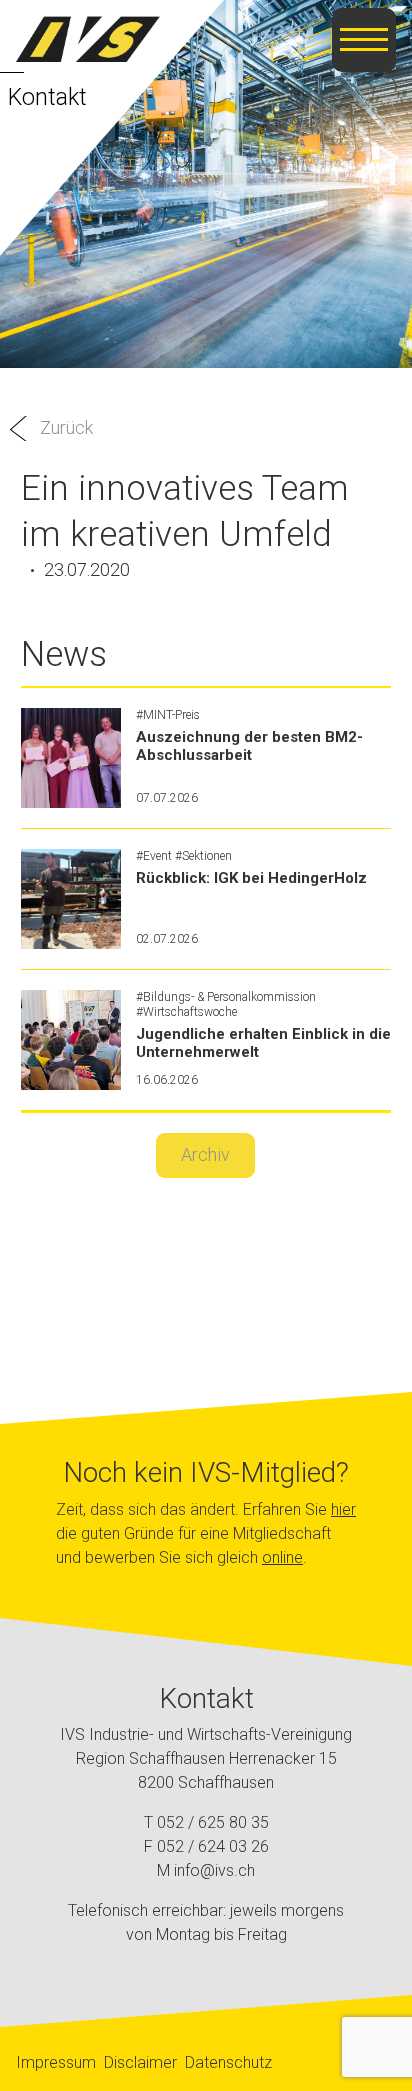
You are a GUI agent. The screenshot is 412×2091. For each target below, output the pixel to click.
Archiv (205, 1154)
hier (343, 1509)
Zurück (66, 427)
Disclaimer (140, 2062)
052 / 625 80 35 (213, 1822)
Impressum (56, 2062)
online (282, 1557)
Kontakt (47, 97)
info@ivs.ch (214, 1870)
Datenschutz (228, 2062)
